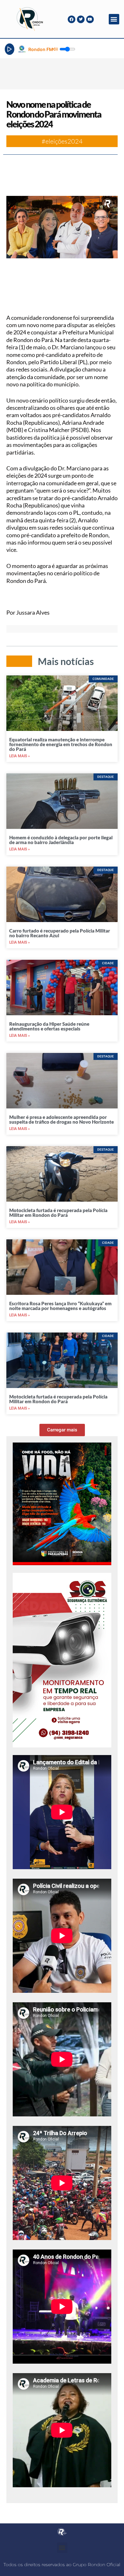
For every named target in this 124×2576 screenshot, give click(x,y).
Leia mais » (20, 756)
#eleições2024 (62, 141)
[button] (114, 19)
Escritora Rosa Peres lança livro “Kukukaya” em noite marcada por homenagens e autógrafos (60, 1306)
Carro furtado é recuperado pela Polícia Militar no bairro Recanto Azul (60, 933)
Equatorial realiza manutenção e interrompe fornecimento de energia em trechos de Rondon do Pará (61, 744)
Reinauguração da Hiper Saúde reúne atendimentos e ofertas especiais (49, 1026)
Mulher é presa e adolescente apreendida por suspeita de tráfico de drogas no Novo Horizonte (62, 1119)
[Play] (10, 49)
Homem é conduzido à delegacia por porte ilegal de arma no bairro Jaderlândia (61, 840)
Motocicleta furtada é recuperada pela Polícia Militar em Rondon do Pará (58, 1213)
